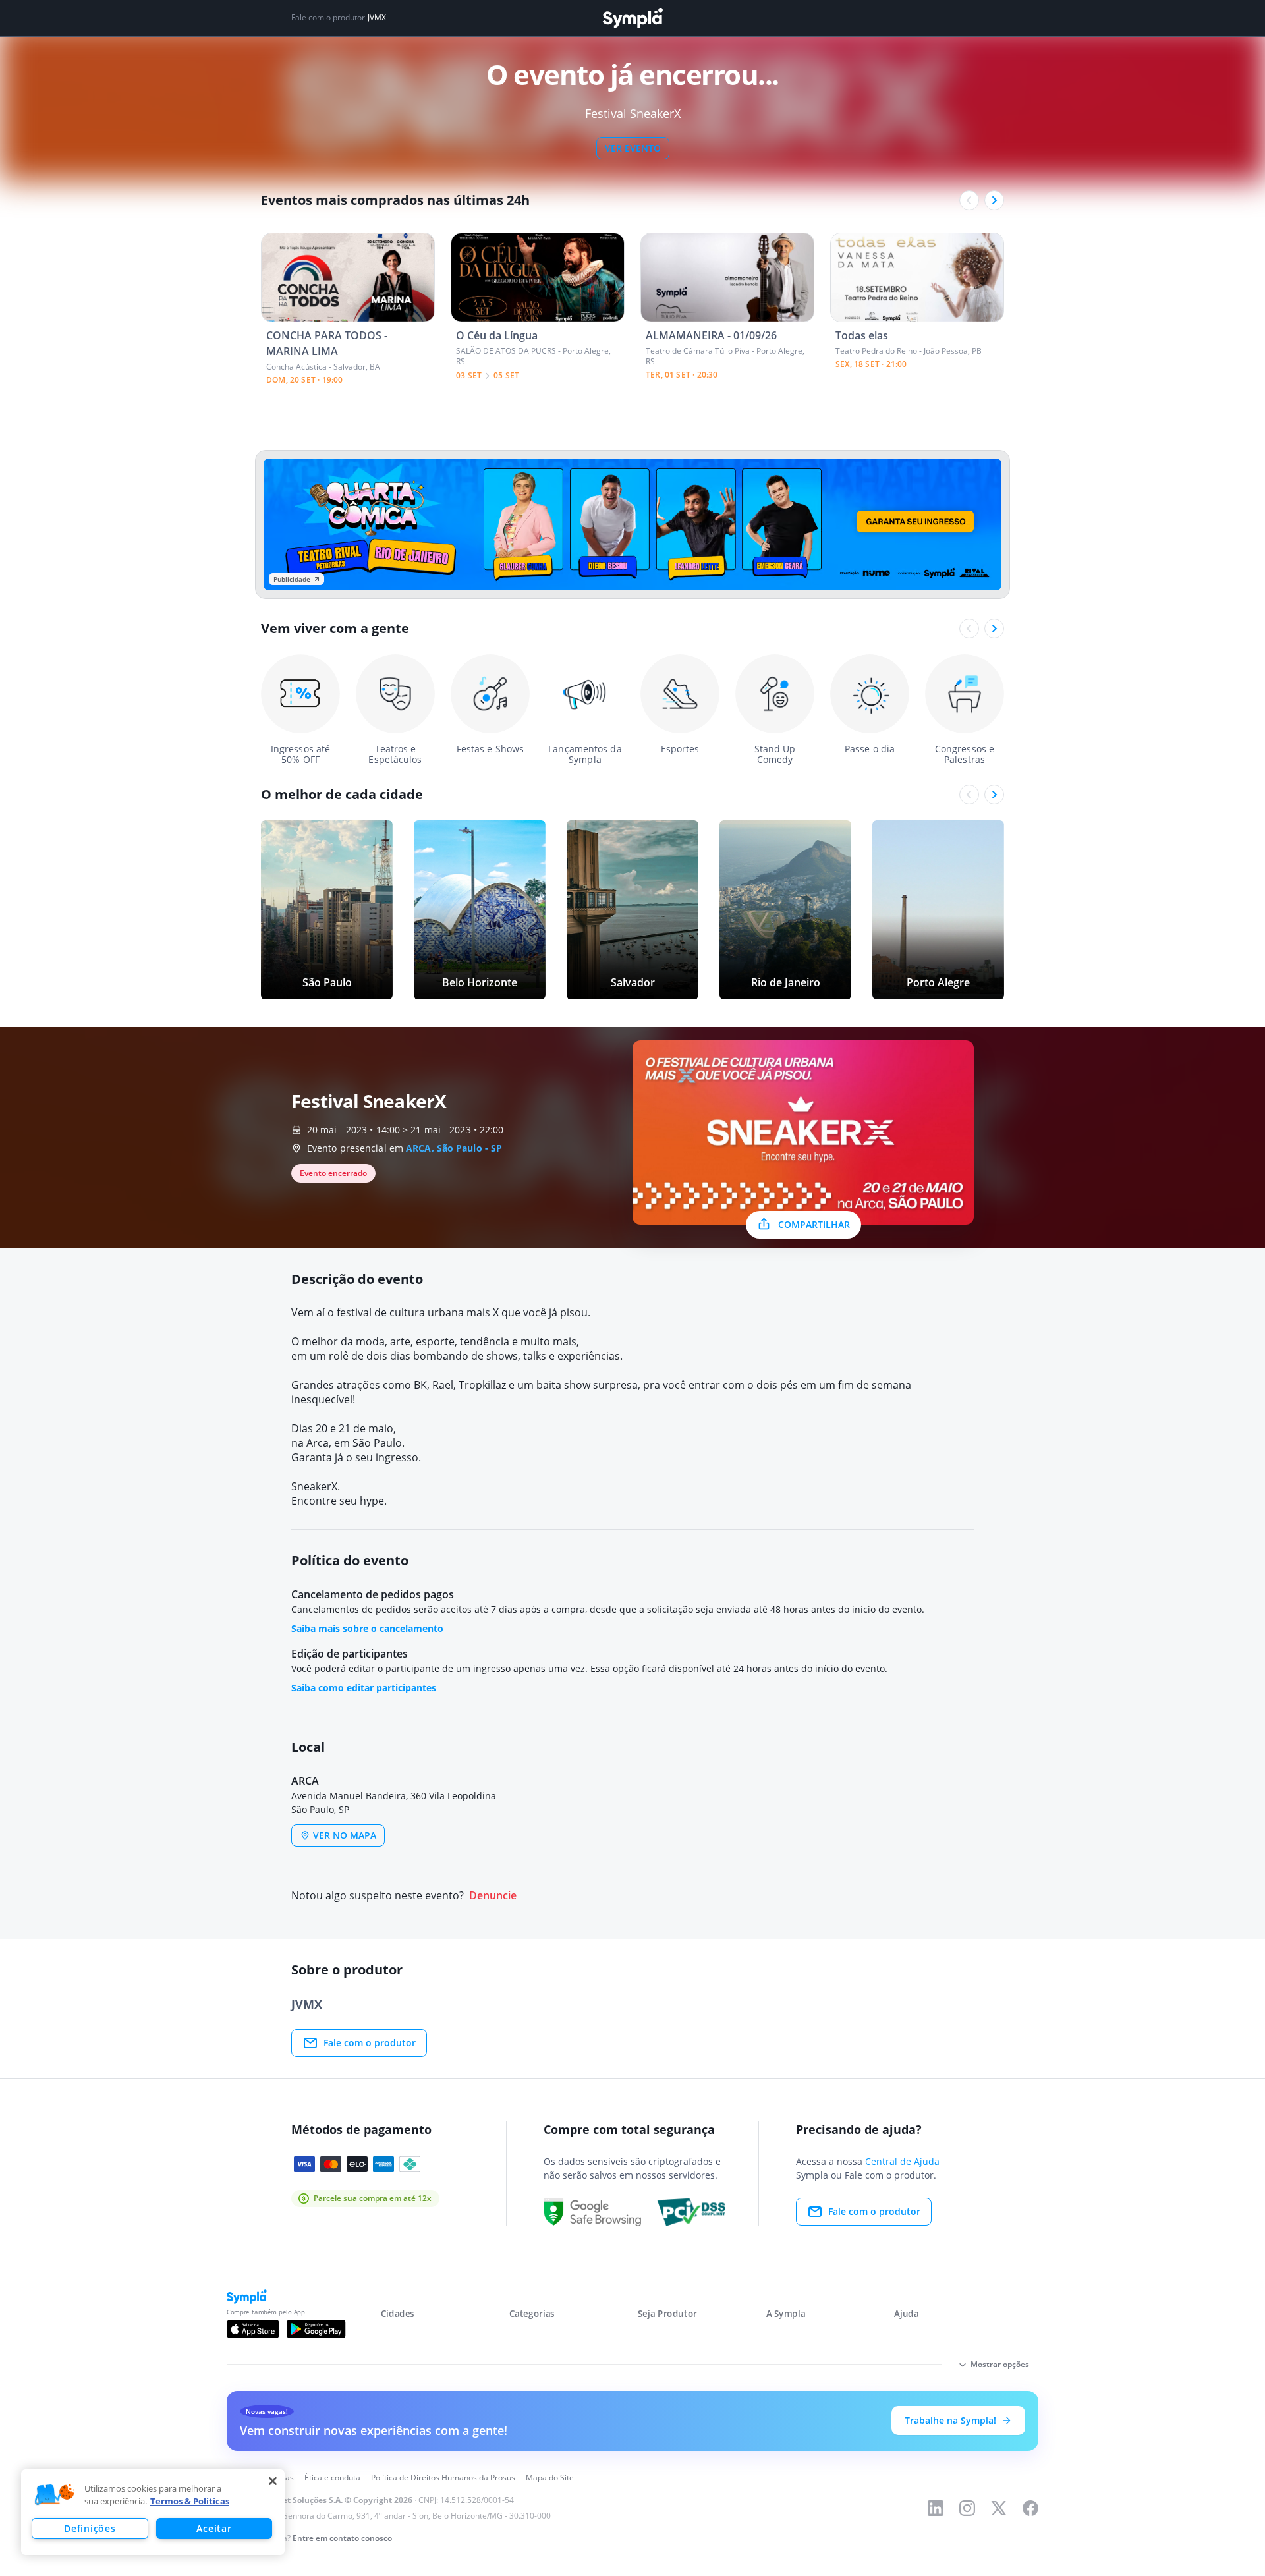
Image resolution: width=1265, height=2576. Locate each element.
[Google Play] (316, 2329)
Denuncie (493, 1896)
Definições (90, 2528)
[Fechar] (273, 2481)
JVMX (377, 18)
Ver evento (633, 148)
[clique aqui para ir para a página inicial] (632, 18)
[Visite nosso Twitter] (999, 2508)
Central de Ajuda (902, 2161)
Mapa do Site (550, 2478)
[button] (55, 2495)
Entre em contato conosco (342, 2538)
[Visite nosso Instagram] (967, 2508)
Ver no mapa (345, 1835)
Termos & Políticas (190, 2501)
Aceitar (214, 2528)
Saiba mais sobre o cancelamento (367, 1628)
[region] (153, 2512)
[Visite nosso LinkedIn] (936, 2508)
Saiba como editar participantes (364, 1688)
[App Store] (253, 2329)
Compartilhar (814, 1224)
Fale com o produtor (370, 2043)
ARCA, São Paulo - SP (454, 1148)
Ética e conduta (332, 2478)
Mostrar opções (1000, 2364)
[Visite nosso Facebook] (1030, 2508)
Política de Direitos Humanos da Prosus (443, 2478)
